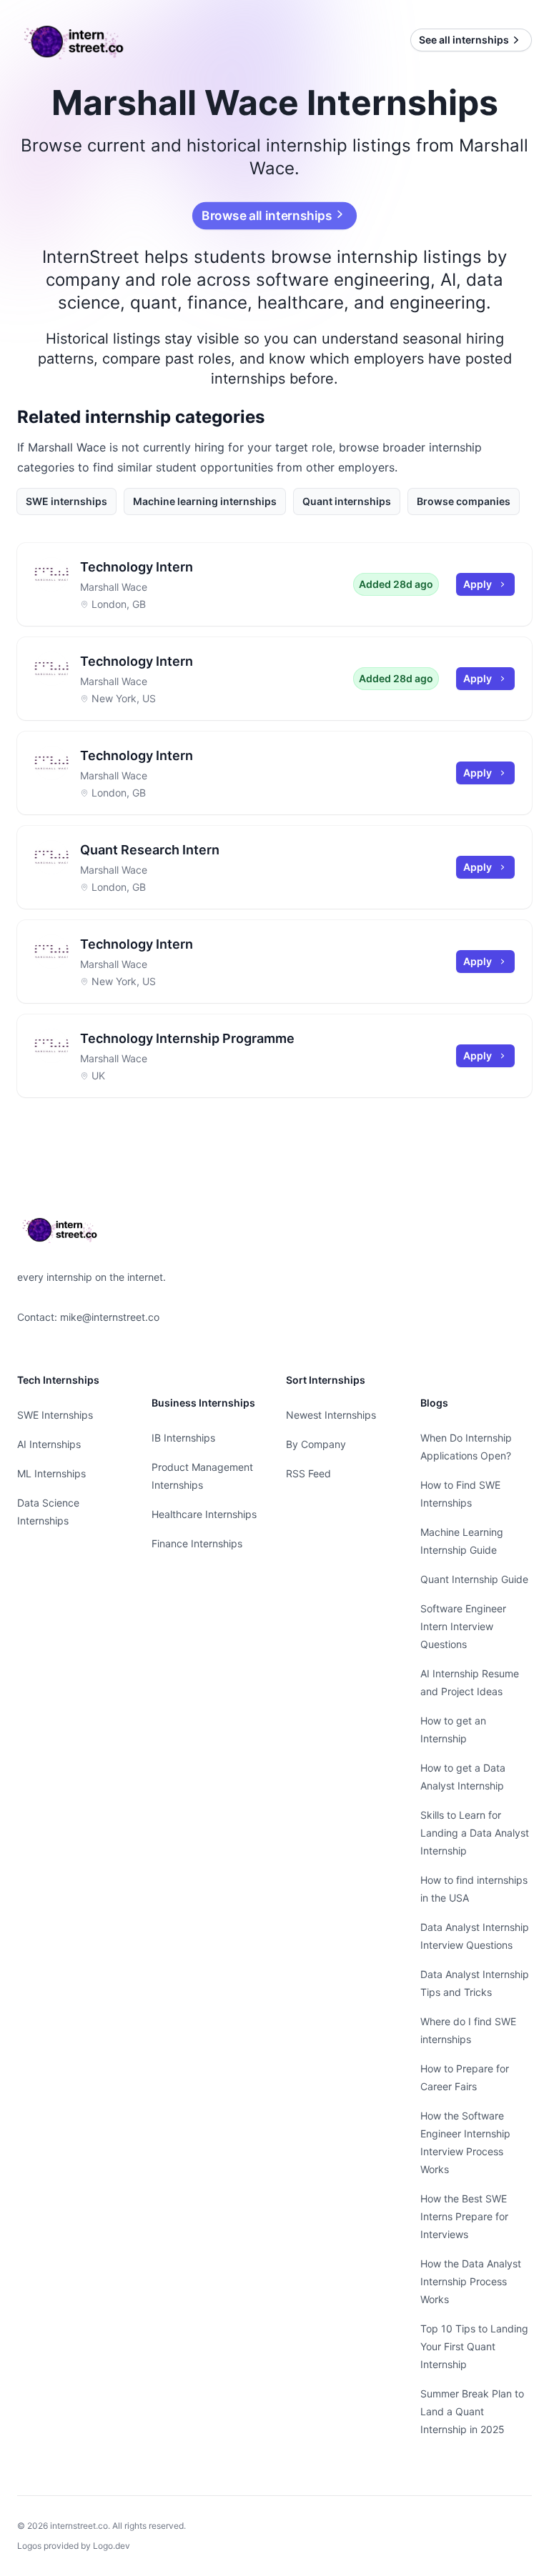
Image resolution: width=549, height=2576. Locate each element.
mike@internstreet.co (110, 1317)
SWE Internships (55, 1415)
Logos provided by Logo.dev (74, 2546)
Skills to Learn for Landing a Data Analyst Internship (475, 1833)
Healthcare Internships (204, 1514)
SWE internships (66, 501)
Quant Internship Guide (474, 1579)
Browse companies (464, 501)
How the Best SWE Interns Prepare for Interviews (464, 2216)
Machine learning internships (205, 501)
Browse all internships (267, 216)
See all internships (464, 40)
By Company (316, 1444)
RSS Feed (308, 1473)
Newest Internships (331, 1415)
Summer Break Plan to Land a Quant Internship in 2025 (472, 2411)
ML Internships (51, 1473)
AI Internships (49, 1444)
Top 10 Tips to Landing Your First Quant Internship (474, 2346)
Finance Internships (197, 1543)
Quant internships (347, 501)
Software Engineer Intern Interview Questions (463, 1626)
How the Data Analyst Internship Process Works (471, 2281)
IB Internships (183, 1438)
